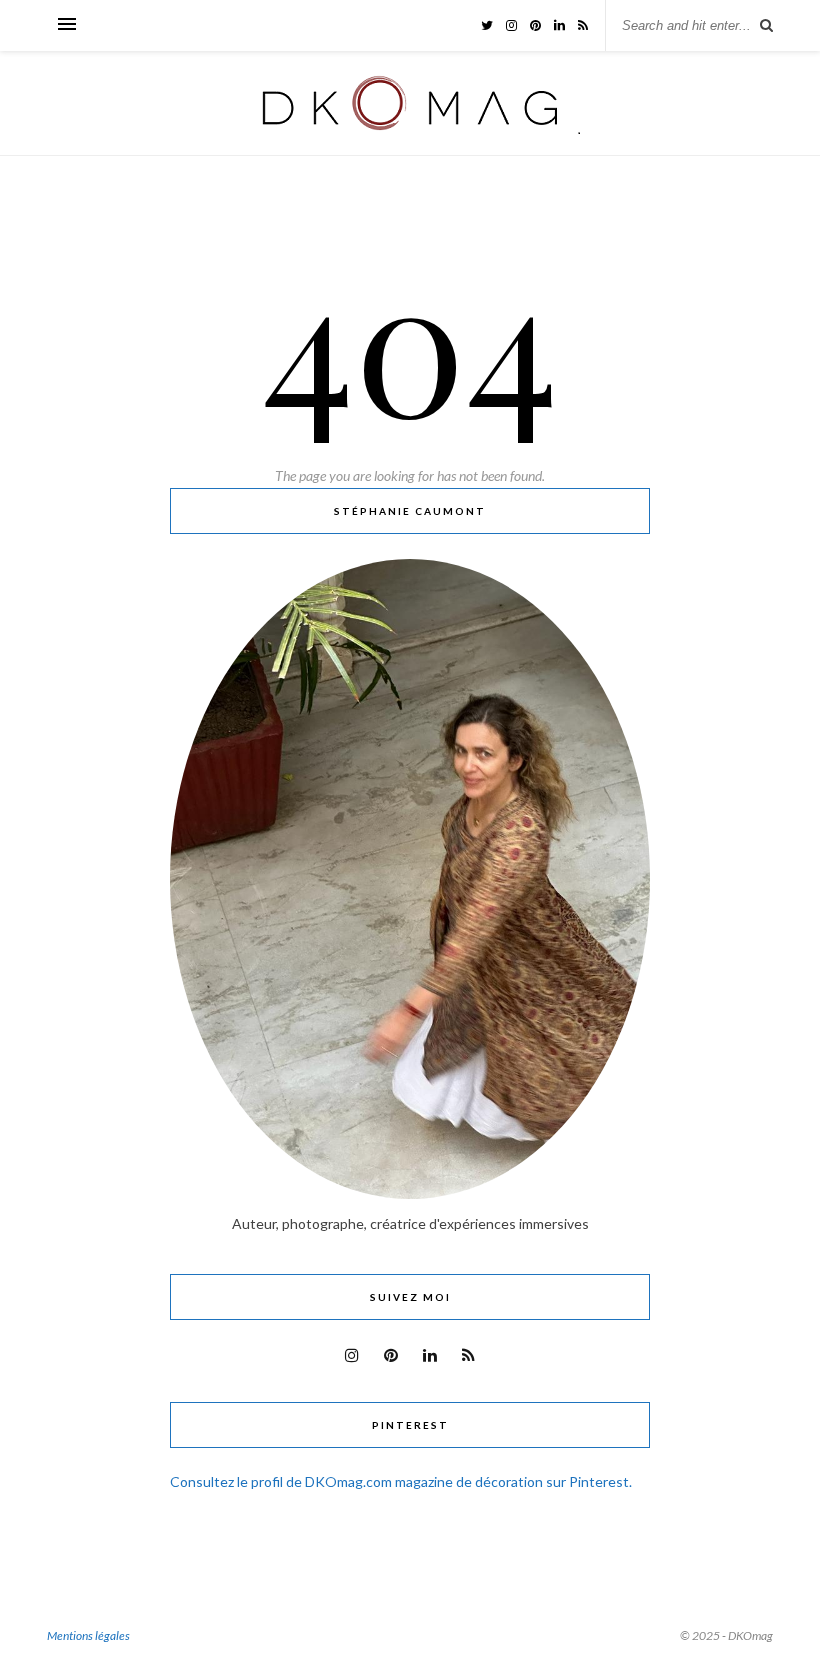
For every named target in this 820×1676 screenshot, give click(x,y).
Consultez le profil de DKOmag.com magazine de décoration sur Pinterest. (401, 1481)
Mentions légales (88, 1635)
